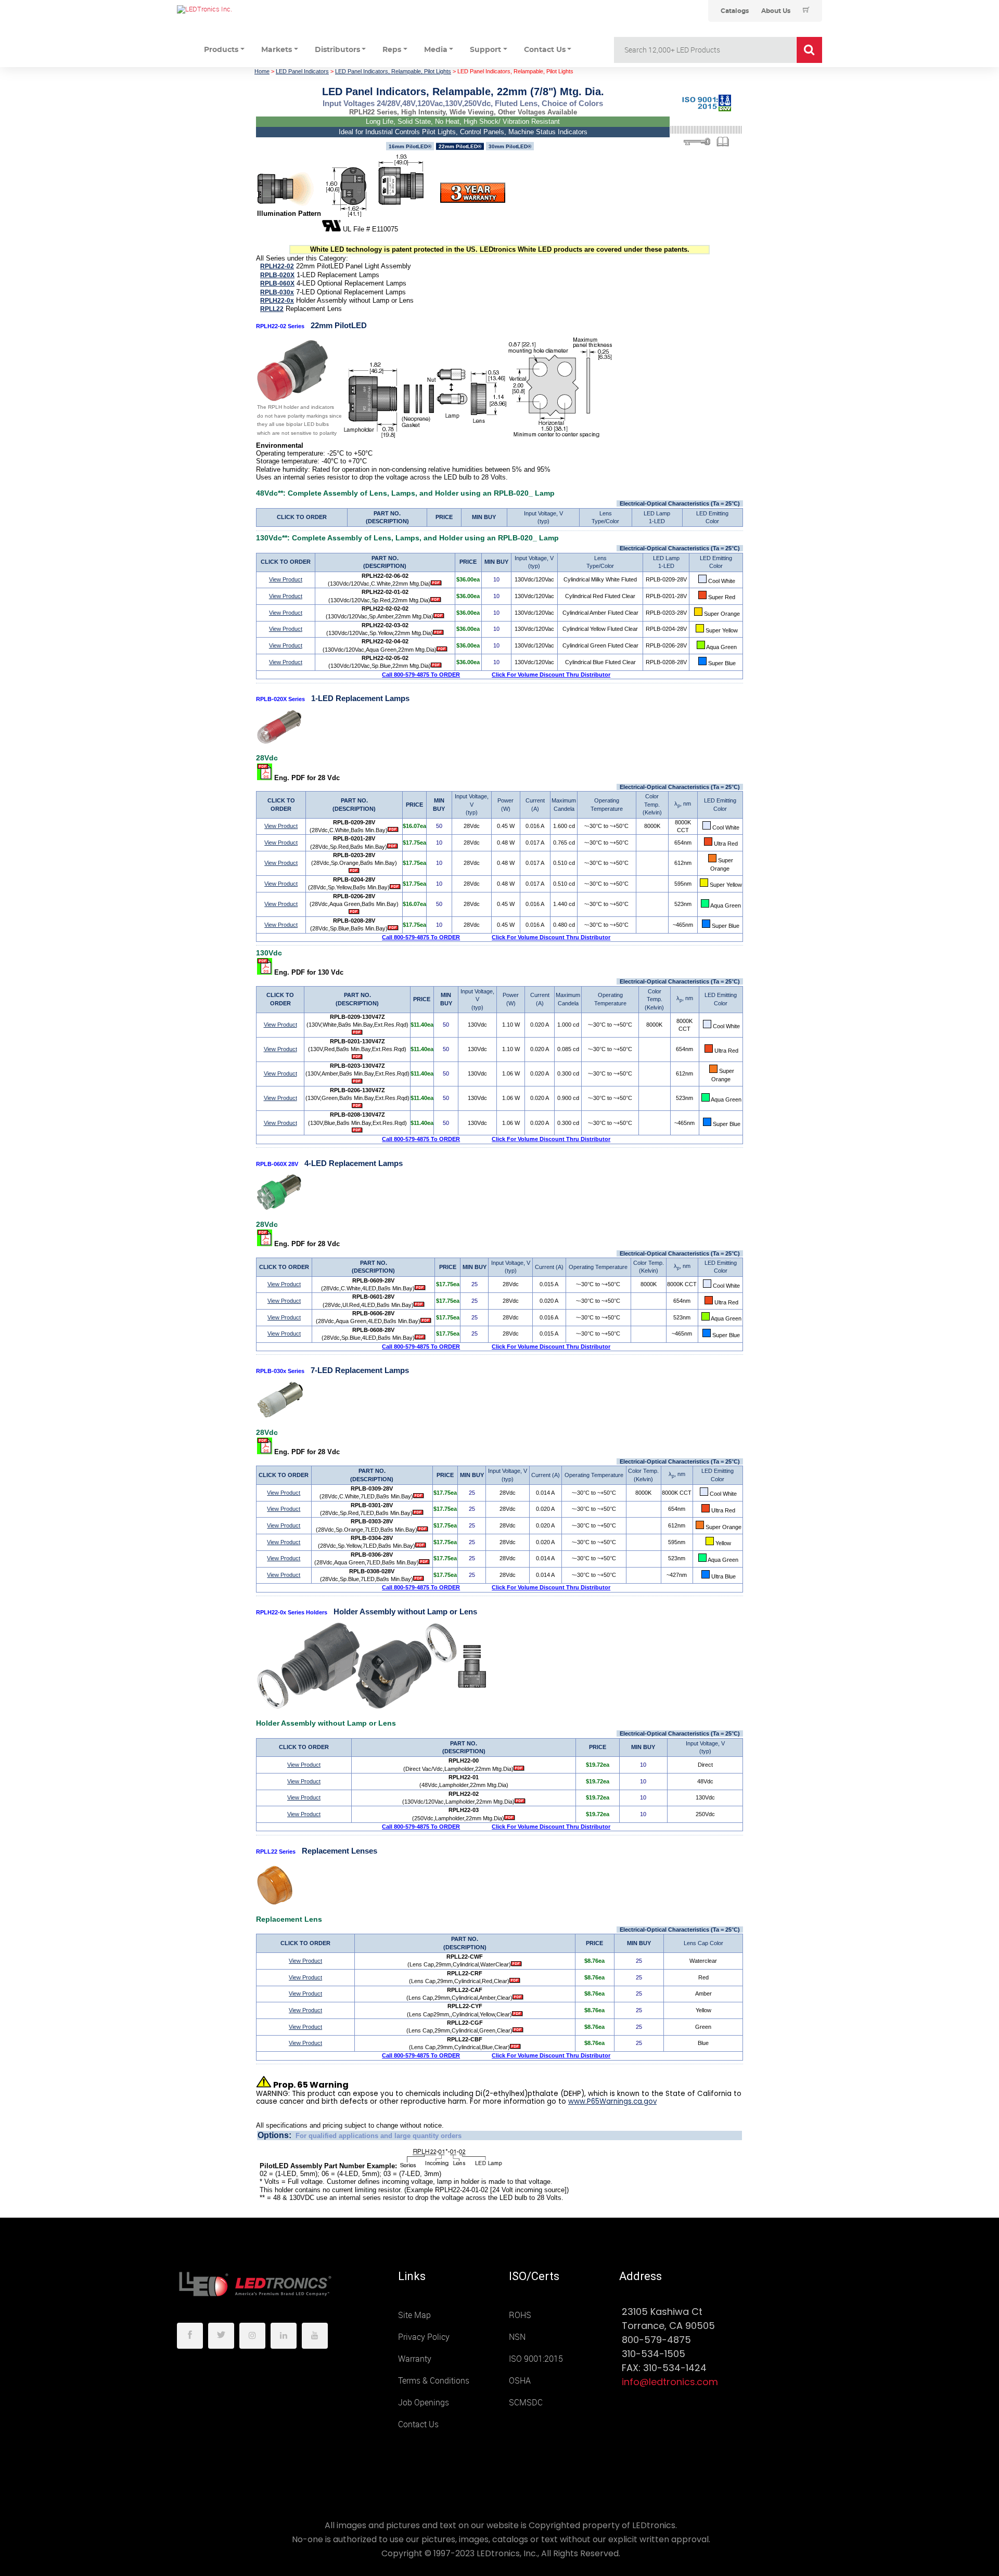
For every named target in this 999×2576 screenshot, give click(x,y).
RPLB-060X (277, 283)
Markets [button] (277, 50)
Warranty (415, 2359)
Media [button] (436, 50)
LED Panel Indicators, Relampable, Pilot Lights (393, 71)
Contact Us (418, 2424)
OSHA (520, 2381)
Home (262, 71)
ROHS (520, 2315)
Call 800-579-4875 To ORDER (421, 675)
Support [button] (485, 50)
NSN (517, 2337)
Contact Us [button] (545, 50)
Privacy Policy (424, 2337)
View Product (286, 579)
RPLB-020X (277, 275)
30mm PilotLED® (510, 146)
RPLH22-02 (277, 266)
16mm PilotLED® (410, 146)
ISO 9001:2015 (536, 2359)
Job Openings (424, 2403)
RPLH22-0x (277, 301)
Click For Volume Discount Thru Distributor (551, 675)
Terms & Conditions (434, 2381)
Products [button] (221, 50)
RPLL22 (272, 309)
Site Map (414, 2315)
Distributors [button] (337, 50)
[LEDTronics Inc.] (255, 9)
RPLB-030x (277, 292)
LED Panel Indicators (302, 71)
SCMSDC (526, 2403)
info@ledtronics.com (670, 2382)
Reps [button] (392, 50)
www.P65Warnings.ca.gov (612, 2101)
